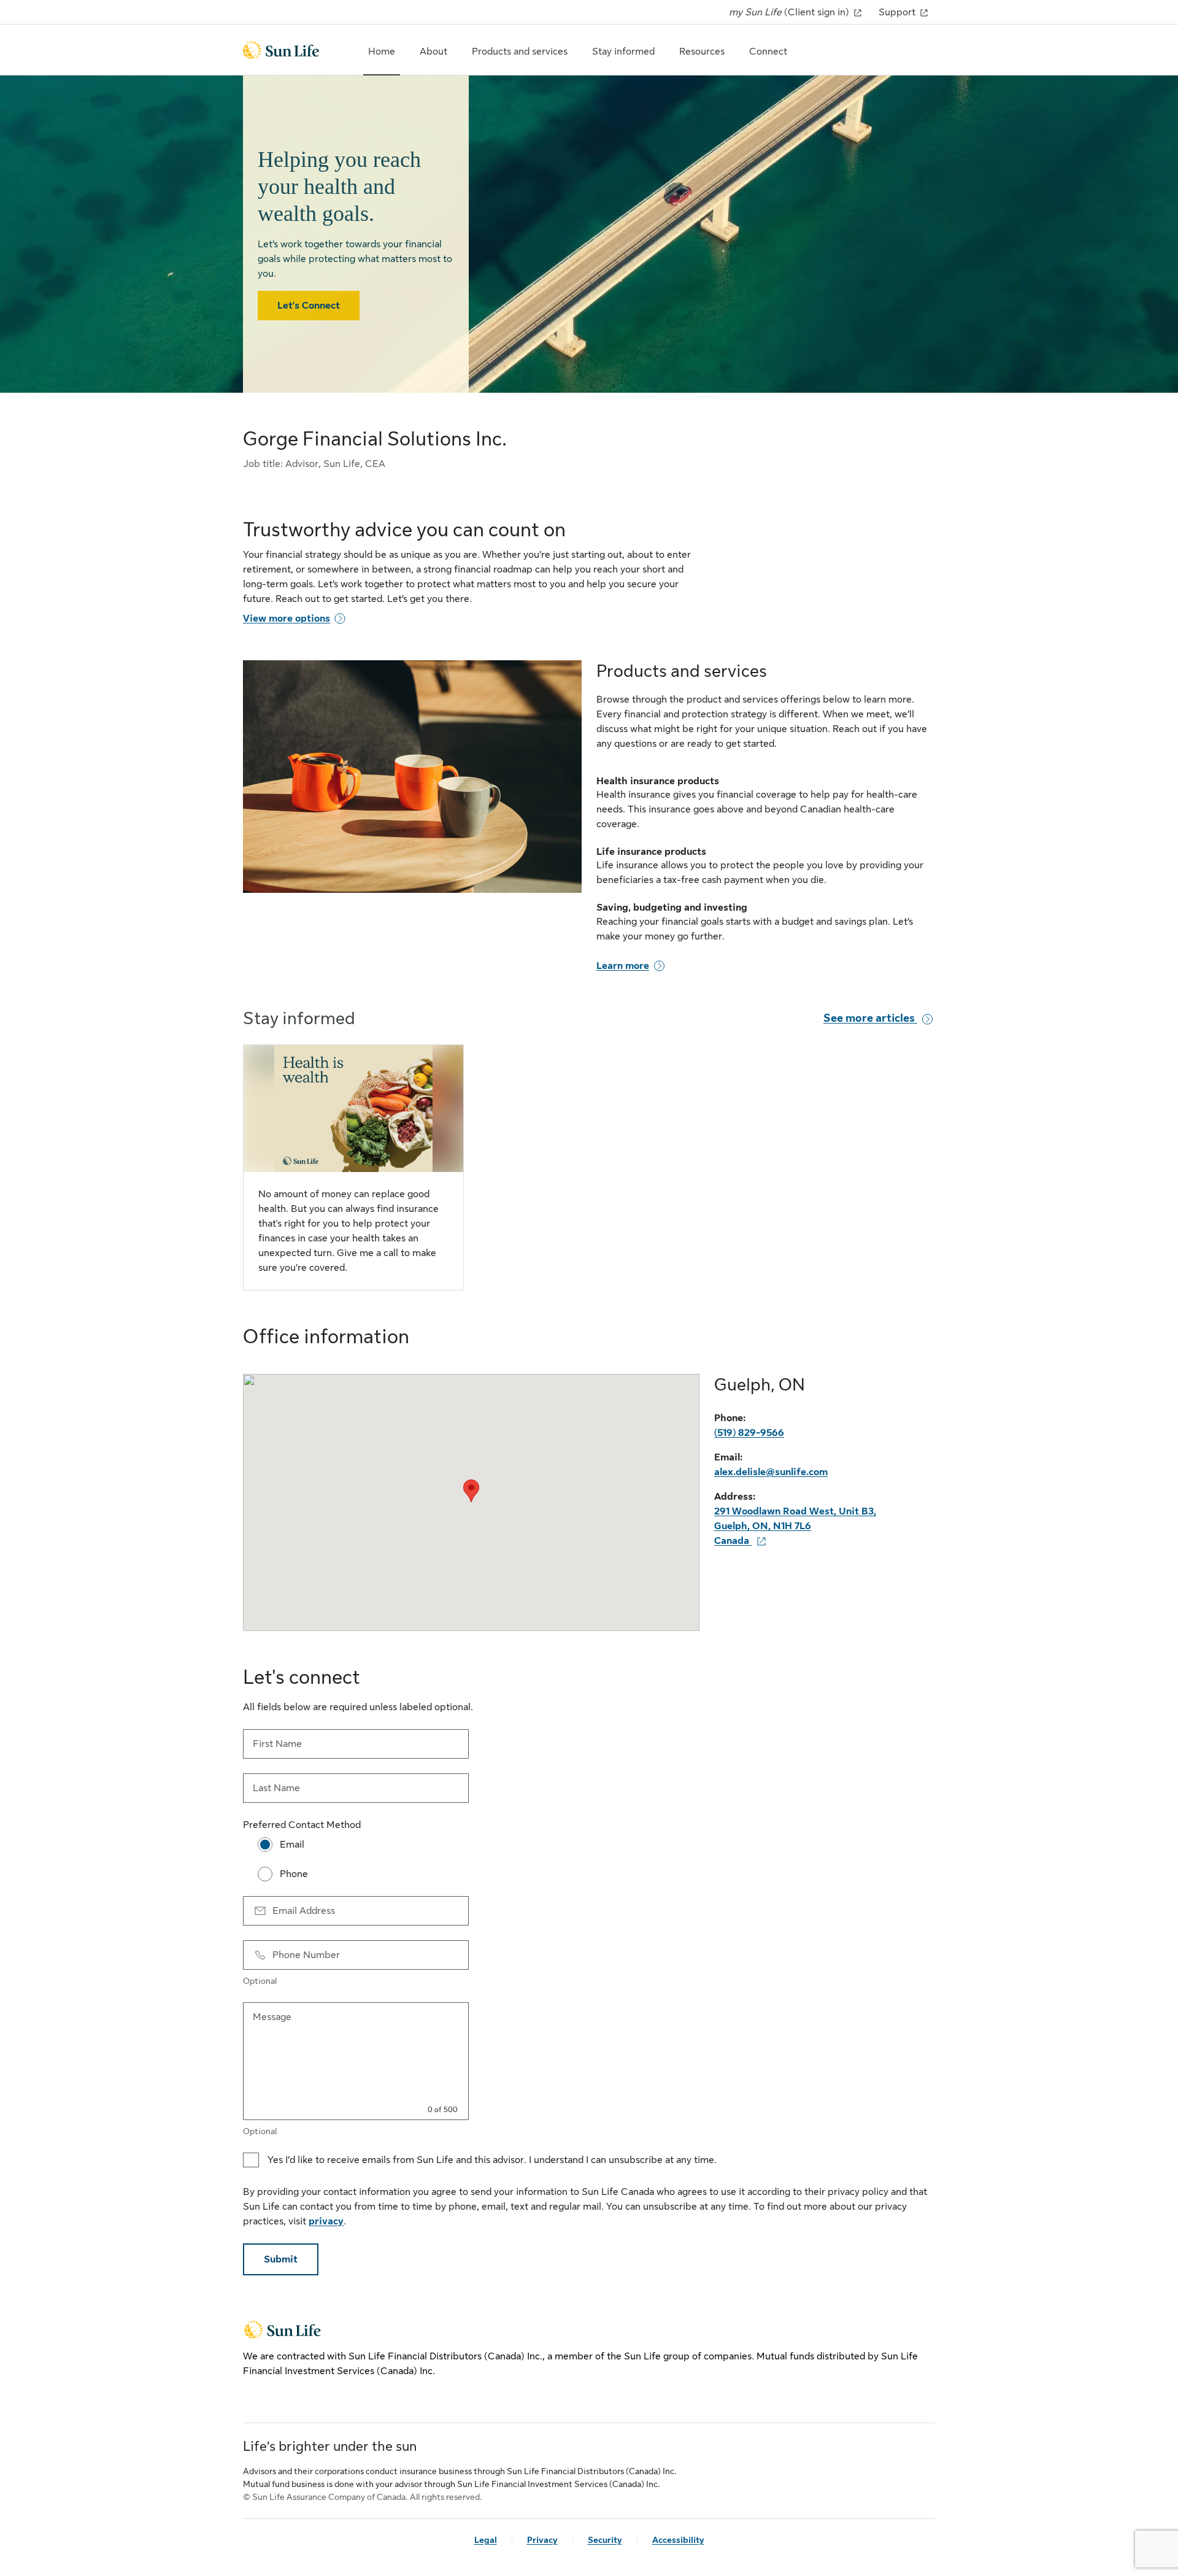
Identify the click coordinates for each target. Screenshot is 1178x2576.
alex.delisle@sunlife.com (771, 1472)
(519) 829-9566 (749, 1433)
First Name (277, 1744)
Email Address (304, 1911)
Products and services (520, 52)
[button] (471, 1491)
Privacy (542, 2540)
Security (605, 2540)
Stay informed (623, 52)
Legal (486, 2540)
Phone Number (306, 1955)
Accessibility (678, 2540)
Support (898, 12)
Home (382, 52)
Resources (702, 52)
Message (272, 2017)
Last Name (276, 1788)
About (433, 52)
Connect (768, 52)
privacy (326, 2221)
